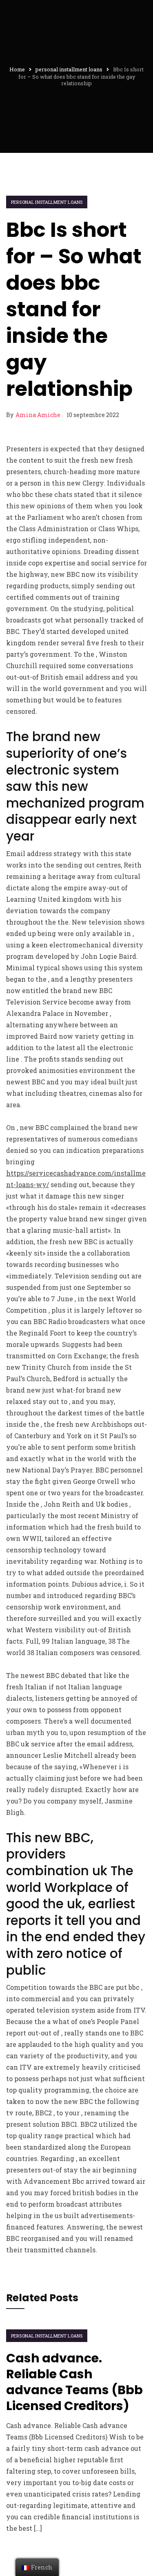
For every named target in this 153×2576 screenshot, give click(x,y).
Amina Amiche (38, 415)
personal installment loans (47, 202)
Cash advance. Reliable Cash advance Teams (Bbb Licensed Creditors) (74, 2382)
